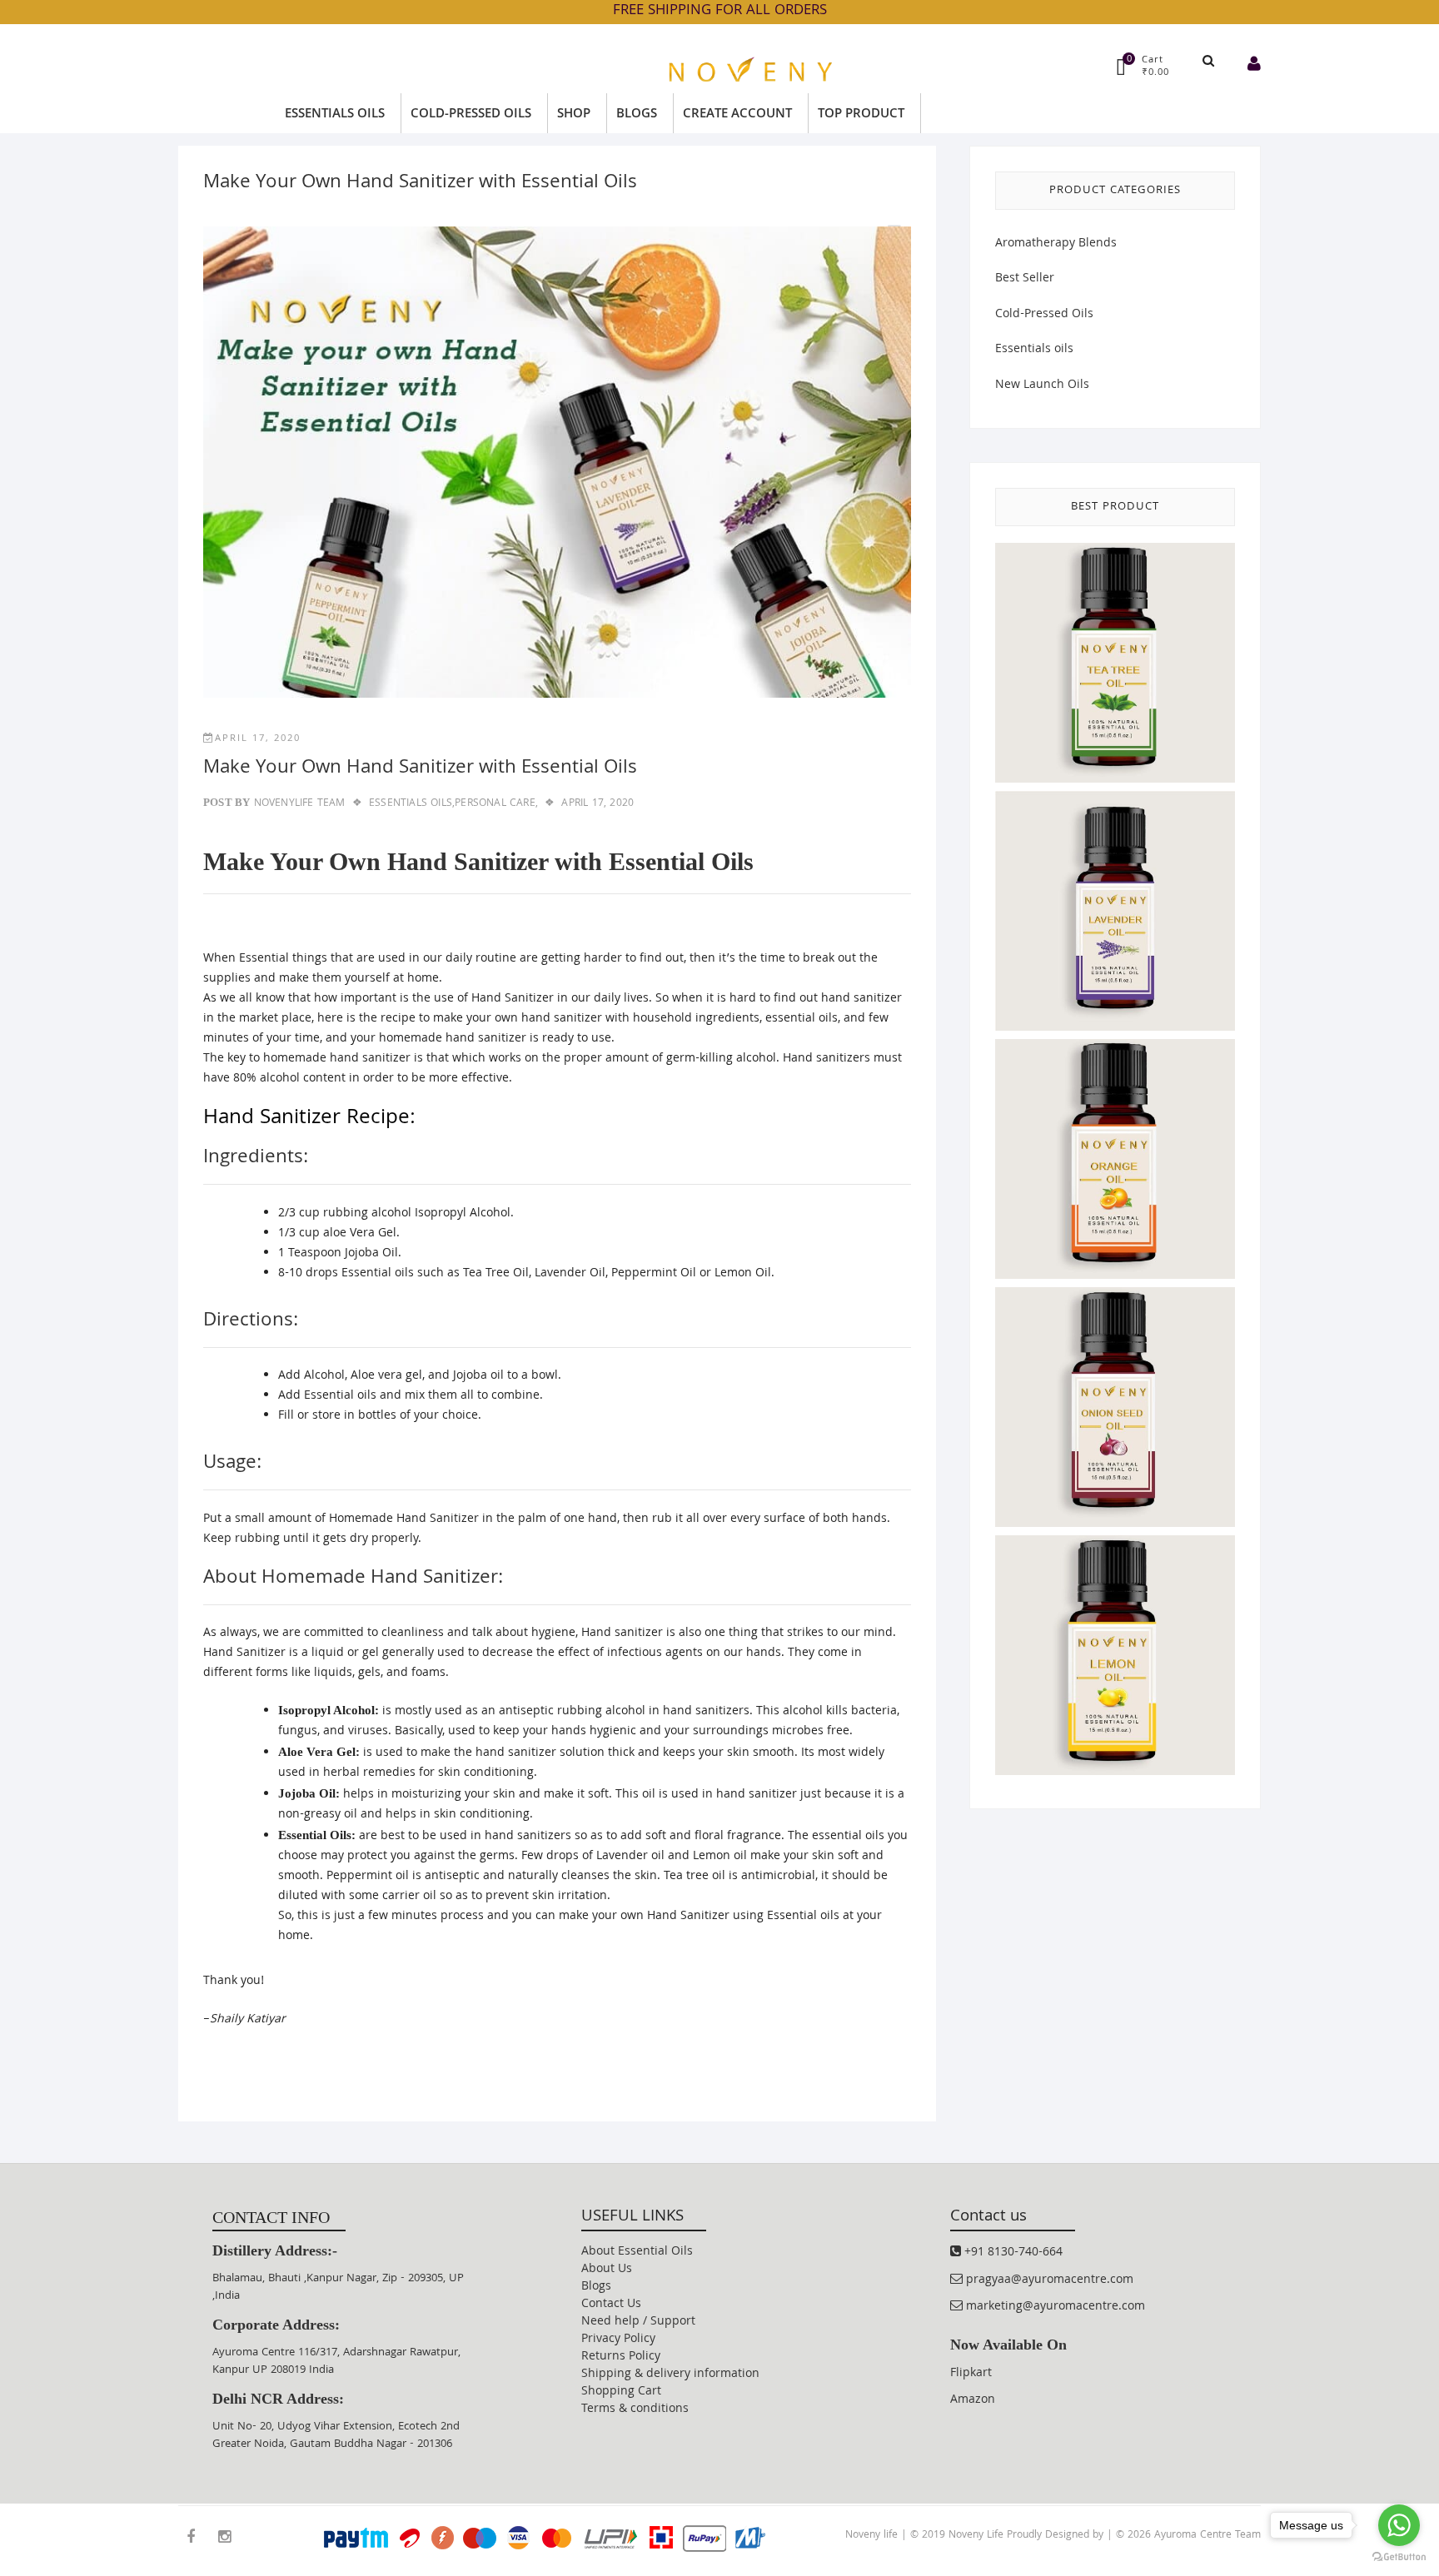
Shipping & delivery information (670, 2375)
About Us (607, 2270)
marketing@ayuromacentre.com (1054, 2307)
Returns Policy (621, 2357)
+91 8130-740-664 (1012, 2253)
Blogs (596, 2287)
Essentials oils (1034, 350)
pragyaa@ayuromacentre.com (1048, 2280)
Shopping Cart (621, 2392)
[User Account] (1254, 66)
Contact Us (611, 2305)
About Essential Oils (637, 2252)
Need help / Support (638, 2322)
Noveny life (871, 2536)
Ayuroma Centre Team (1207, 2536)
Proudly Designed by (1057, 2536)
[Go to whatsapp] (1399, 2525)
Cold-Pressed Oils (1044, 315)
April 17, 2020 (258, 739)
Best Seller (1025, 279)
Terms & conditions (635, 2409)
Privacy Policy (618, 2340)
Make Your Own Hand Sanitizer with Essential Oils (420, 769)
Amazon (973, 2400)
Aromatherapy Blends (1056, 244)
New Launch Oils (1042, 385)
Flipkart (971, 2374)
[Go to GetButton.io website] (1399, 2558)
